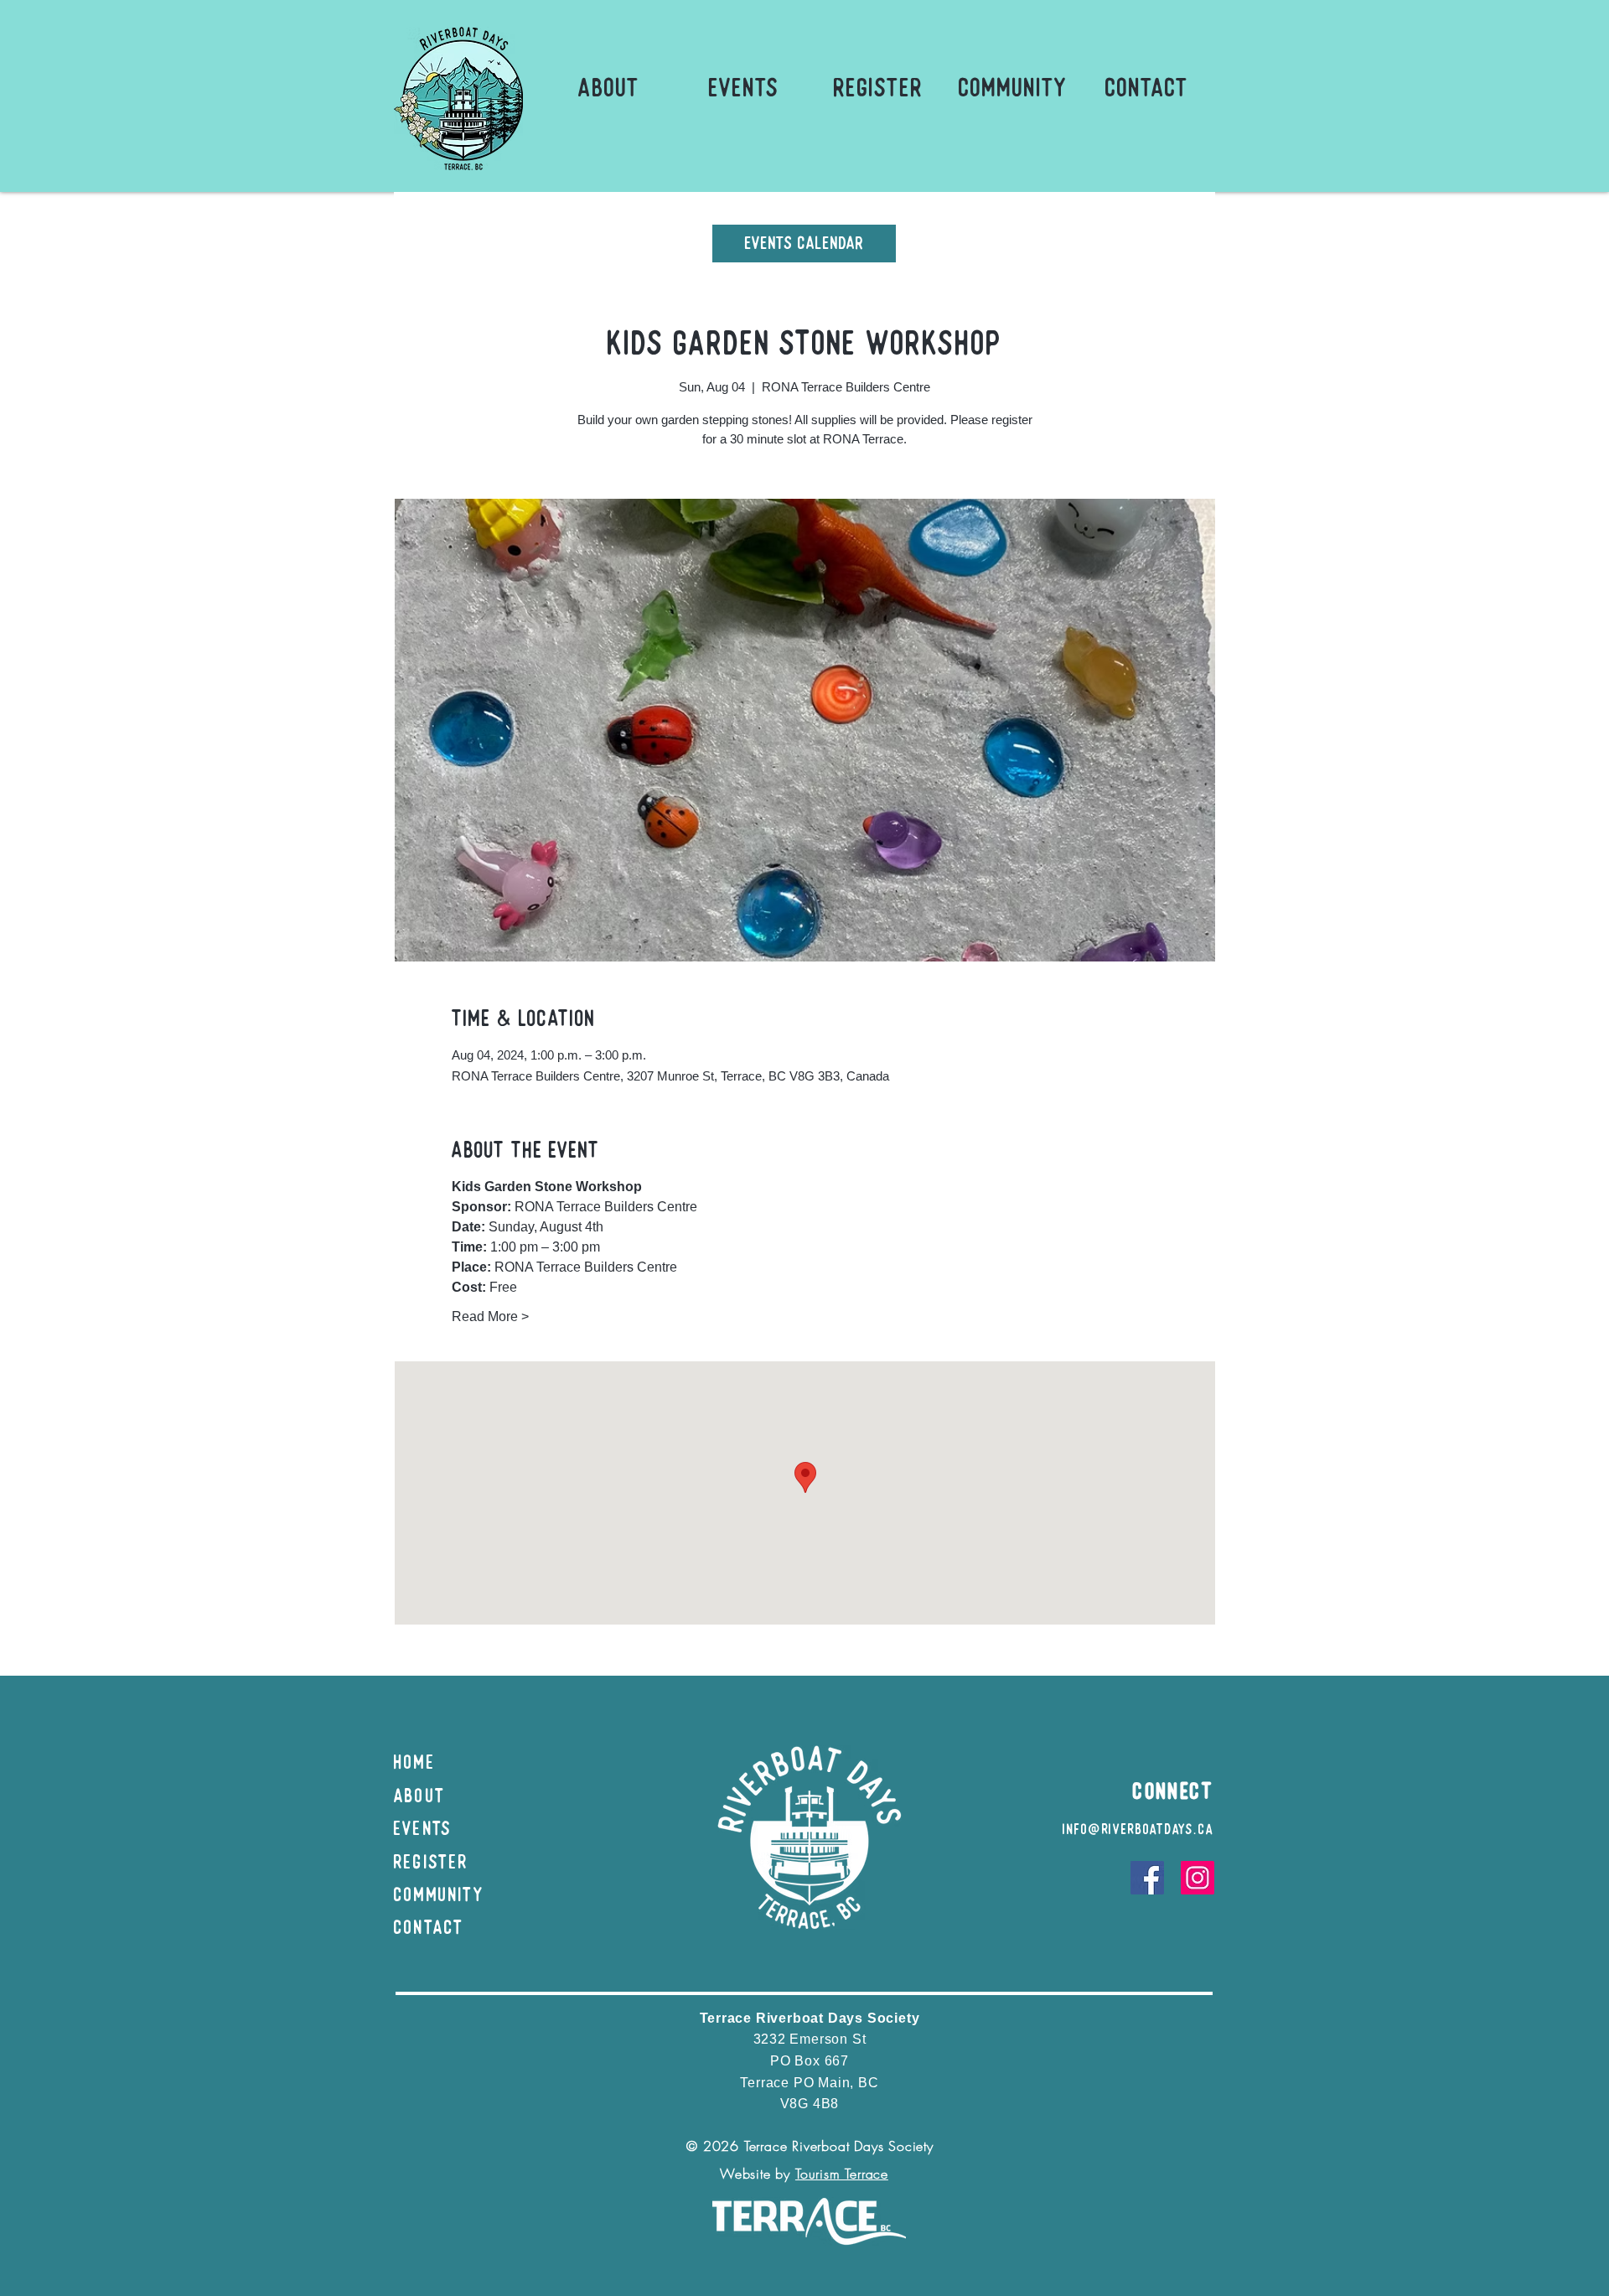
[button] (609, 88)
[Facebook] (1147, 1878)
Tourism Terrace (842, 2174)
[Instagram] (1198, 1878)
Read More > (490, 1316)
